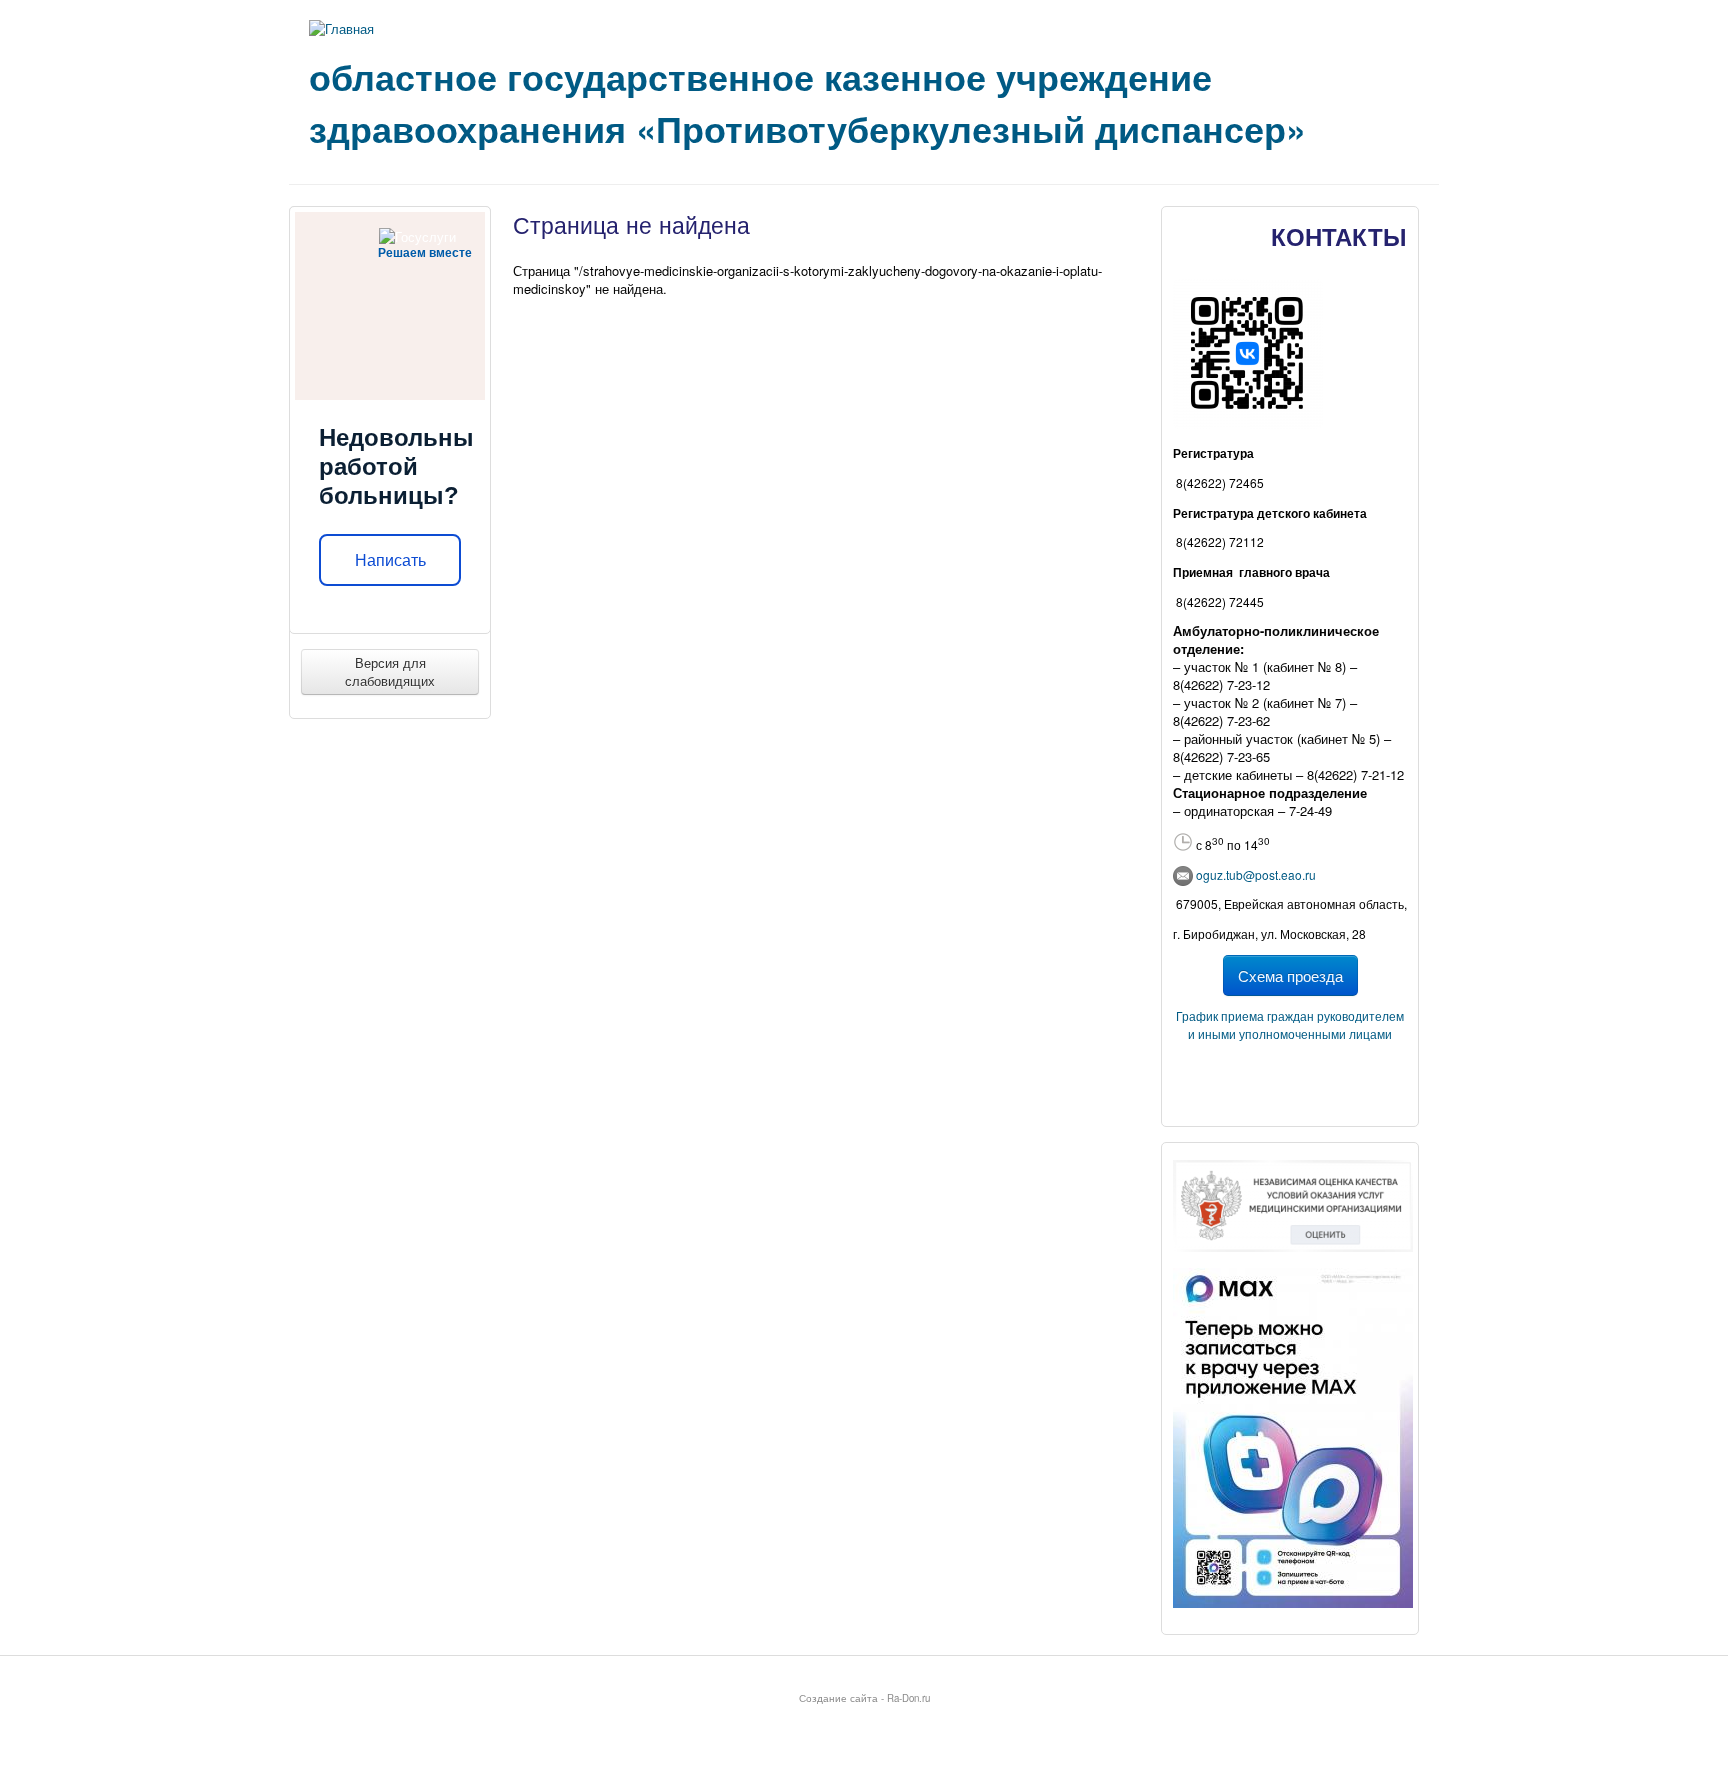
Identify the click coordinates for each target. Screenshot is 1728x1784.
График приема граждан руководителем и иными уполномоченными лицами (1290, 1024)
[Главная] (341, 28)
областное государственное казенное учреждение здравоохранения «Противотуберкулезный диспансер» (807, 102)
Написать (390, 560)
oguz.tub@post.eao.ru (1256, 874)
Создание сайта (838, 1698)
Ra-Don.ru (908, 1698)
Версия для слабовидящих (390, 671)
